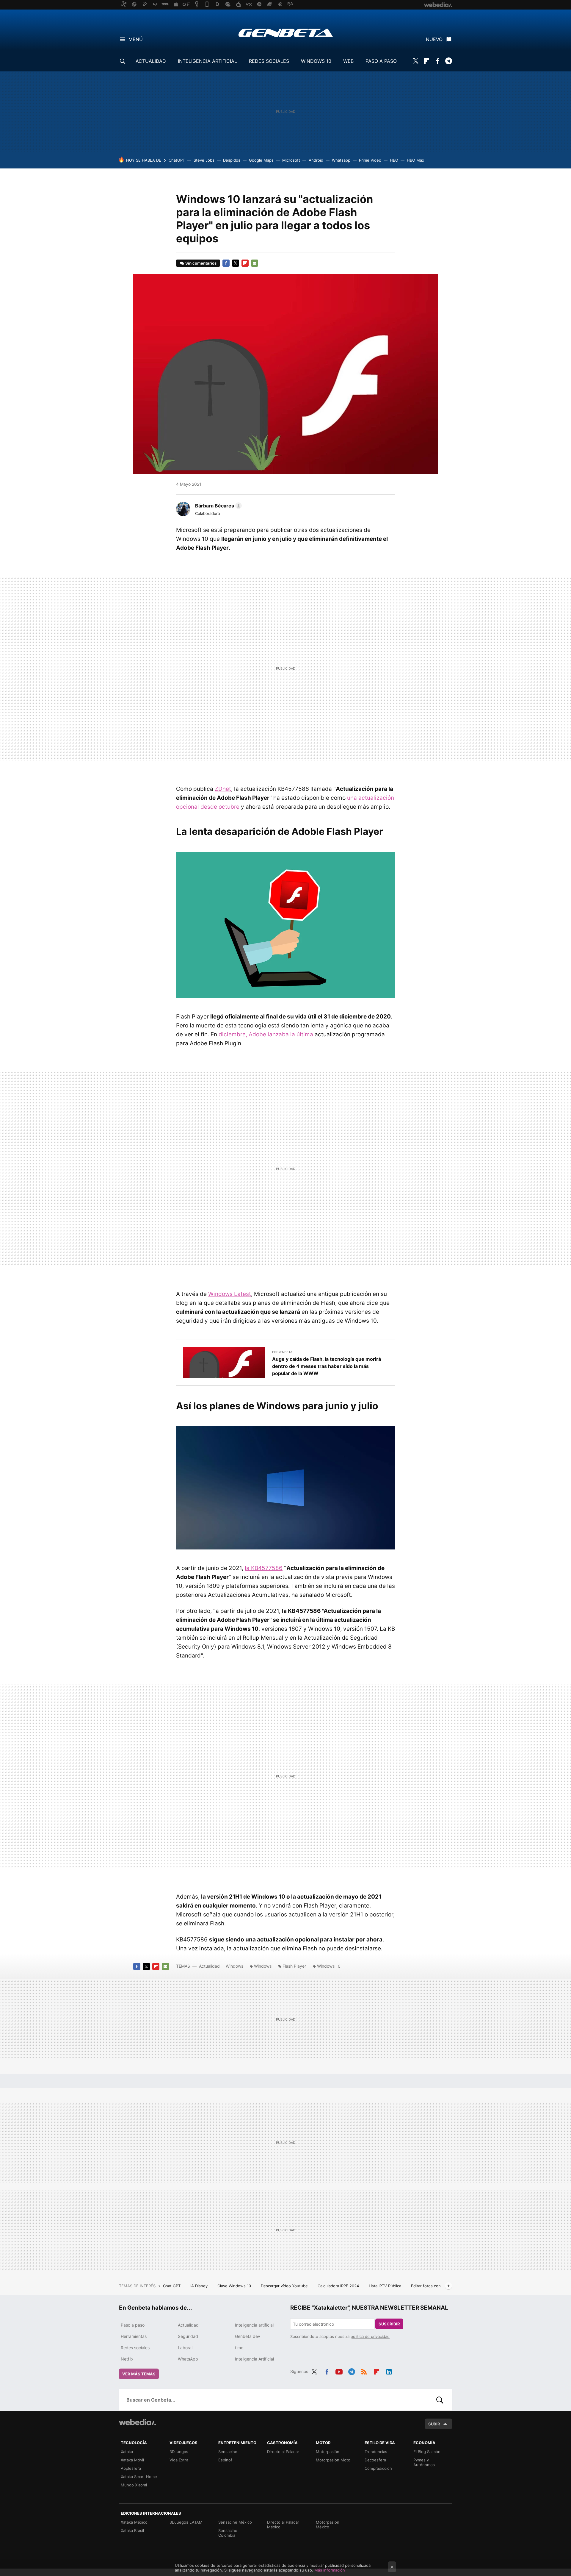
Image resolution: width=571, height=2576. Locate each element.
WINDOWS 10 (316, 61)
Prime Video (370, 160)
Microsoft (291, 160)
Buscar (440, 2400)
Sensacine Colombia (228, 2533)
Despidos (232, 160)
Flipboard (426, 61)
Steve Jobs (204, 160)
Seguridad (188, 2336)
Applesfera (131, 2468)
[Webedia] (137, 2422)
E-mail (255, 263)
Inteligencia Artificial (254, 2359)
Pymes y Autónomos (424, 2462)
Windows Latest (230, 1294)
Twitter (415, 61)
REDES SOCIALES (269, 61)
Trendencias (376, 2452)
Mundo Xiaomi (134, 2485)
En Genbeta (282, 1352)
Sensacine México (235, 2522)
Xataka (127, 2452)
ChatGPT (177, 160)
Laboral (185, 2348)
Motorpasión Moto (333, 2460)
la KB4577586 (264, 1568)
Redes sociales (135, 2348)
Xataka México (134, 2522)
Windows (234, 1966)
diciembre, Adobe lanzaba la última (266, 1034)
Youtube (339, 2371)
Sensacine (228, 2452)
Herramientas (134, 2336)
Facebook (437, 61)
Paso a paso (133, 2325)
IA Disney (200, 2286)
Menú (136, 39)
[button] (218, 506)
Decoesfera (375, 2460)
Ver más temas (139, 2374)
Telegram (448, 61)
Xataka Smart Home (139, 2477)
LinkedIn (389, 2371)
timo (239, 2348)
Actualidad (209, 1966)
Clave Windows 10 (235, 2286)
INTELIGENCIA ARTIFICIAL (207, 61)
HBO (394, 160)
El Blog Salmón (427, 2452)
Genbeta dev (248, 2336)
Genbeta (286, 33)
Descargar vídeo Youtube (285, 2286)
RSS (364, 2371)
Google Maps (261, 160)
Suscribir (389, 2324)
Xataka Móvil (132, 2460)
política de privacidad (370, 2336)
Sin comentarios (201, 263)
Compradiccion (378, 2468)
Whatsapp (341, 160)
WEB (348, 61)
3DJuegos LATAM (186, 2522)
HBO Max (415, 160)
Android (316, 160)
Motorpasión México (328, 2525)
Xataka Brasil (132, 2530)
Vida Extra (179, 2460)
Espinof (225, 2460)
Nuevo (434, 39)
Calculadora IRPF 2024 (339, 2286)
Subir (434, 2424)
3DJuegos (179, 2452)
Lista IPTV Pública (386, 2286)
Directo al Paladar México (283, 2525)
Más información (330, 2570)
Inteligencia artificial (254, 2325)
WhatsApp (188, 2359)
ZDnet (223, 789)
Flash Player (294, 1966)
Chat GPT (172, 2286)
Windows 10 (329, 1966)
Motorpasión (328, 2452)
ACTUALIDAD (151, 61)
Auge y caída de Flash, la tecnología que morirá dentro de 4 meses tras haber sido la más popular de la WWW (327, 1366)
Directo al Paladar (283, 2452)
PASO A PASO (381, 61)
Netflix (127, 2359)
